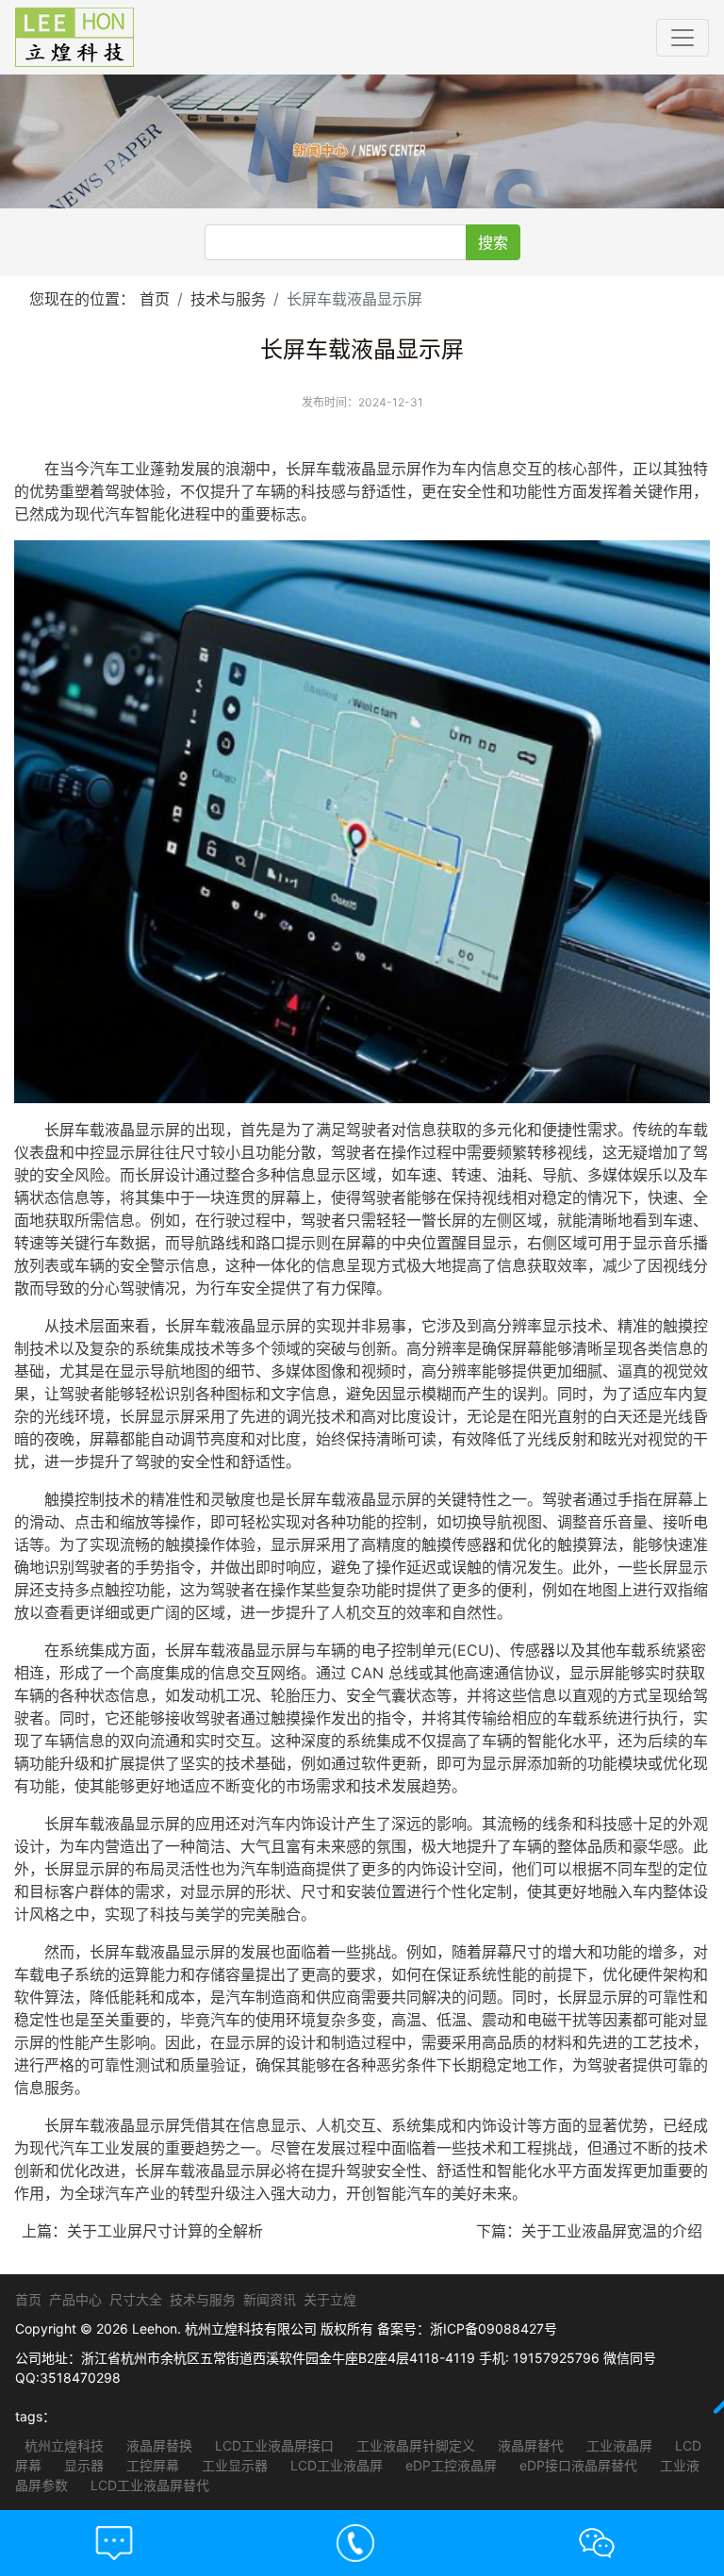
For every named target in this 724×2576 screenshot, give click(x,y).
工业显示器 (233, 2465)
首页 (155, 299)
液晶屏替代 (529, 2445)
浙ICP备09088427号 (494, 2328)
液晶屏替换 (157, 2445)
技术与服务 (228, 299)
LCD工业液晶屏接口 (272, 2445)
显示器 (82, 2465)
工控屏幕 (151, 2465)
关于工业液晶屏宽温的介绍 (612, 2231)
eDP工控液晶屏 (449, 2465)
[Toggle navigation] (683, 38)
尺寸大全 (136, 2299)
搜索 (493, 242)
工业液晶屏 (617, 2445)
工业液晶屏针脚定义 (414, 2445)
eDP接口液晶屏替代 (576, 2465)
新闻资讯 (270, 2299)
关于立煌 (330, 2299)
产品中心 (75, 2299)
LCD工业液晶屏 (335, 2465)
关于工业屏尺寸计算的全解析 (165, 2231)
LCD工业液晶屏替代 (148, 2485)
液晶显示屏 (384, 469)
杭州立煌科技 (64, 2445)
